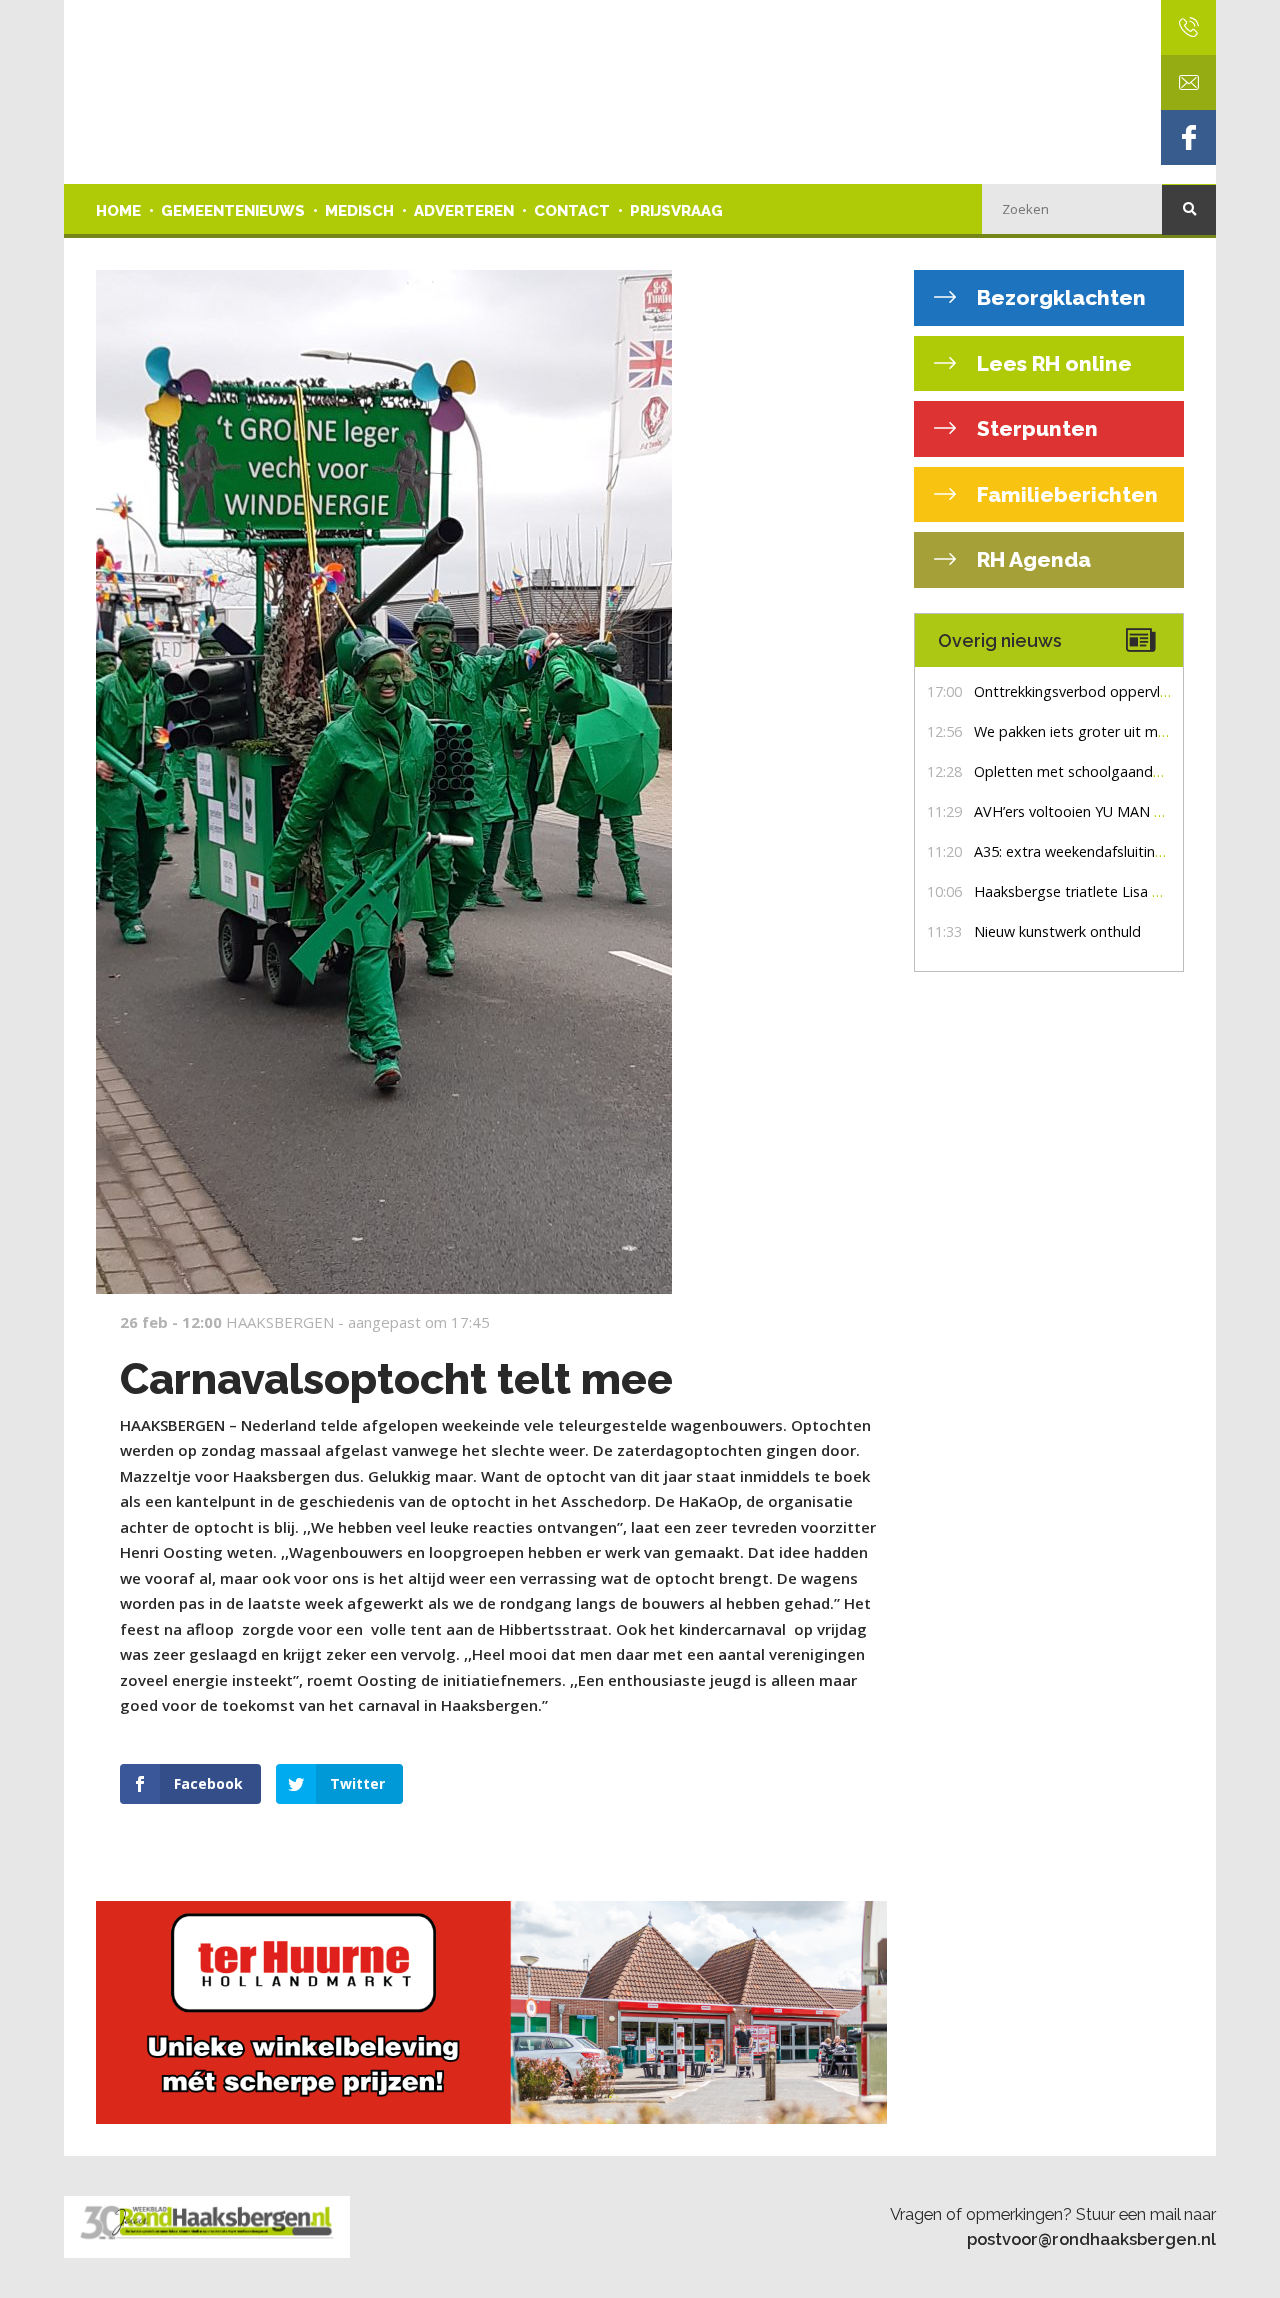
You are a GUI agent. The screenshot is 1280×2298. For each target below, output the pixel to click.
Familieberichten (1065, 494)
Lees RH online (1052, 363)
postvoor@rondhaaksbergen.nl (1091, 2239)
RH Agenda (1031, 559)
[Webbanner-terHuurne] (491, 2012)
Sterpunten (1035, 428)
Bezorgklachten (1059, 297)
